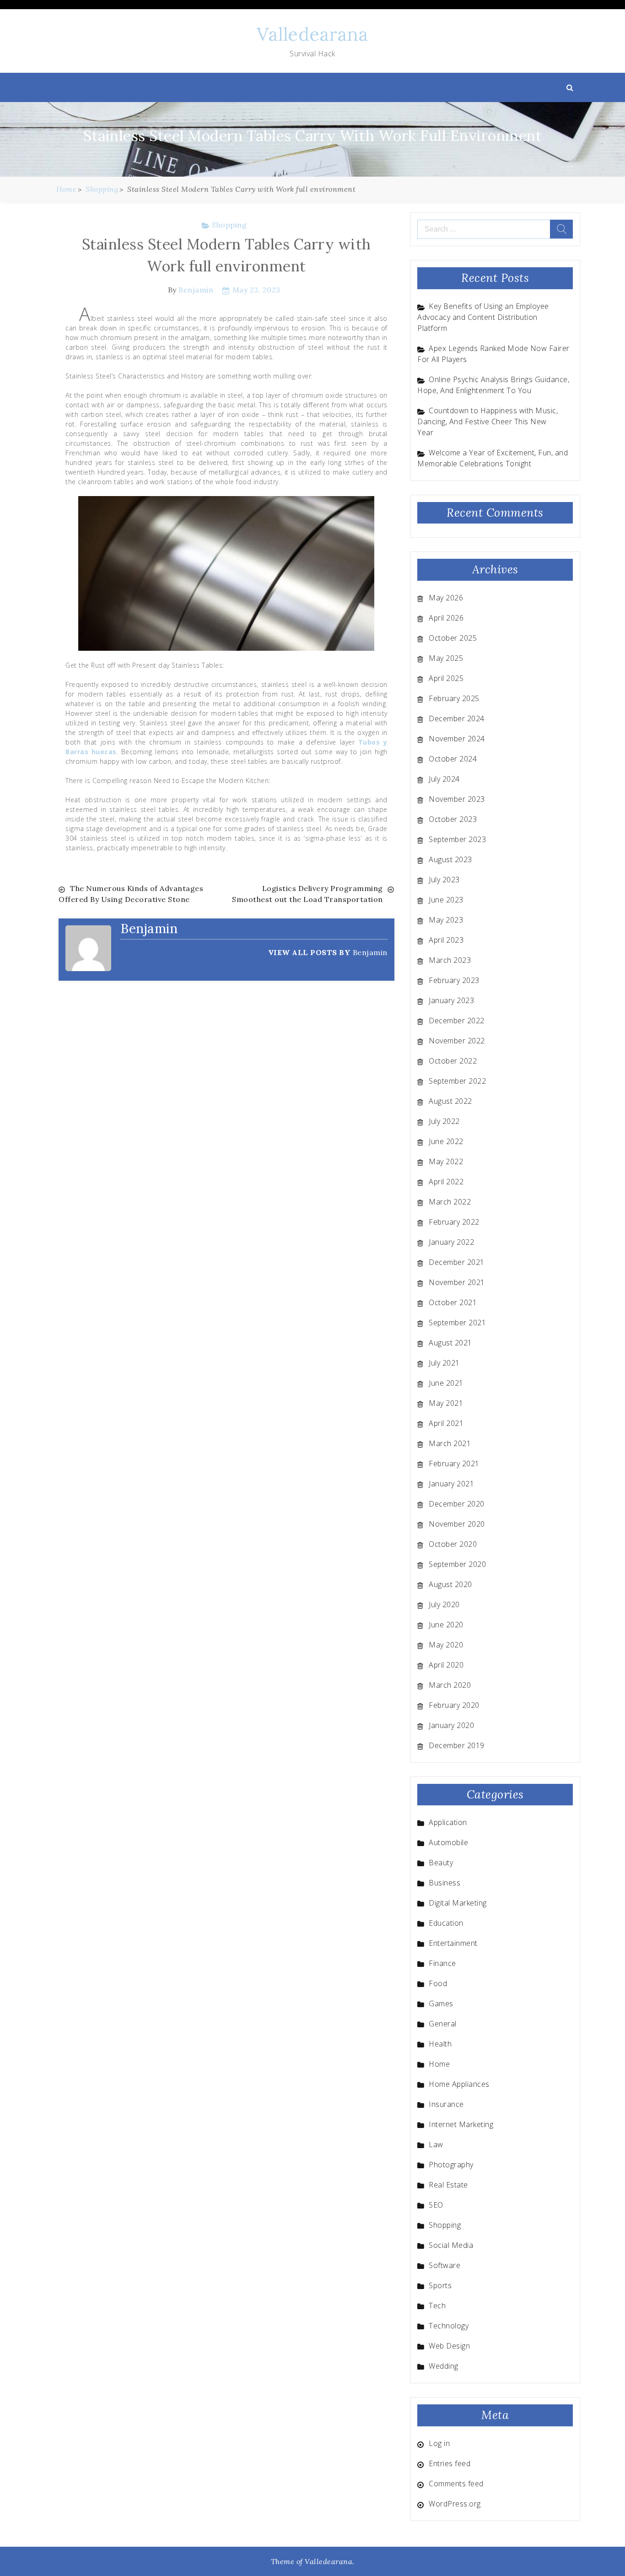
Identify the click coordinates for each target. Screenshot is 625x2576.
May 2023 (446, 920)
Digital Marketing (458, 1903)
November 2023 (457, 799)
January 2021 (451, 1484)
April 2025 (446, 678)
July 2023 (444, 880)
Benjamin (196, 290)
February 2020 (454, 1705)
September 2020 (457, 1564)
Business (445, 1883)
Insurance (446, 2104)
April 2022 (446, 1182)
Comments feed (456, 2484)
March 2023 (450, 960)
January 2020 (451, 1725)
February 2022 (454, 1222)
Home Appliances (459, 2084)
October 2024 (453, 759)
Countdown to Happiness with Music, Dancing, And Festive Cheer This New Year (488, 421)
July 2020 (444, 1604)
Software (445, 2265)
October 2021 (453, 1302)
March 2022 (450, 1202)
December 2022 (457, 1021)
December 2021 (457, 1262)
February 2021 (454, 1464)
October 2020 (453, 1544)
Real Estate (448, 2185)
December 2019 (457, 1745)
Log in (439, 2443)
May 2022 (446, 1161)
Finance (442, 1963)
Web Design (449, 2346)
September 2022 (457, 1081)
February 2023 (454, 980)
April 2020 (446, 1665)
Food (438, 1983)
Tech (437, 2306)
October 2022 (453, 1061)
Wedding (444, 2366)
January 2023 (451, 1000)
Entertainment (453, 1943)
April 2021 (446, 1423)
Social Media (451, 2245)
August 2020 (450, 1584)
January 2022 (451, 1242)
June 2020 (446, 1625)
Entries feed (450, 2463)
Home (439, 2064)
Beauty (441, 1863)
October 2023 (453, 819)
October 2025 (453, 638)
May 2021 (446, 1403)
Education (446, 1923)
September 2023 (457, 839)
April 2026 (446, 618)
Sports (440, 2285)
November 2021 (457, 1282)
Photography (451, 2165)
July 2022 (444, 1121)
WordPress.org (455, 2504)
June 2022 (446, 1141)
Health (440, 2044)
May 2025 (446, 658)
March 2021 (450, 1443)
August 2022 (450, 1101)
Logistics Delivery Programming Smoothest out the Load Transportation (307, 894)
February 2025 (454, 698)
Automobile (448, 1842)
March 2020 (450, 1685)
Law (436, 2144)
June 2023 (446, 900)
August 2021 (450, 1343)
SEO (436, 2205)
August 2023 (450, 859)
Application (448, 1822)
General (443, 2024)
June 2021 (446, 1383)
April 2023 (446, 940)
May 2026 (446, 598)
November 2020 (457, 1524)
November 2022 (457, 1041)
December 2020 (457, 1504)
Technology (449, 2326)
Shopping (229, 225)
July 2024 (444, 779)
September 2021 (457, 1323)
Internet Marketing (461, 2124)
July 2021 (444, 1363)
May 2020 (446, 1645)
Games (441, 2004)
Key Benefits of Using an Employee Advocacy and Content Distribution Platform (483, 317)
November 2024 (457, 739)
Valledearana (312, 34)
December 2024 (457, 718)
